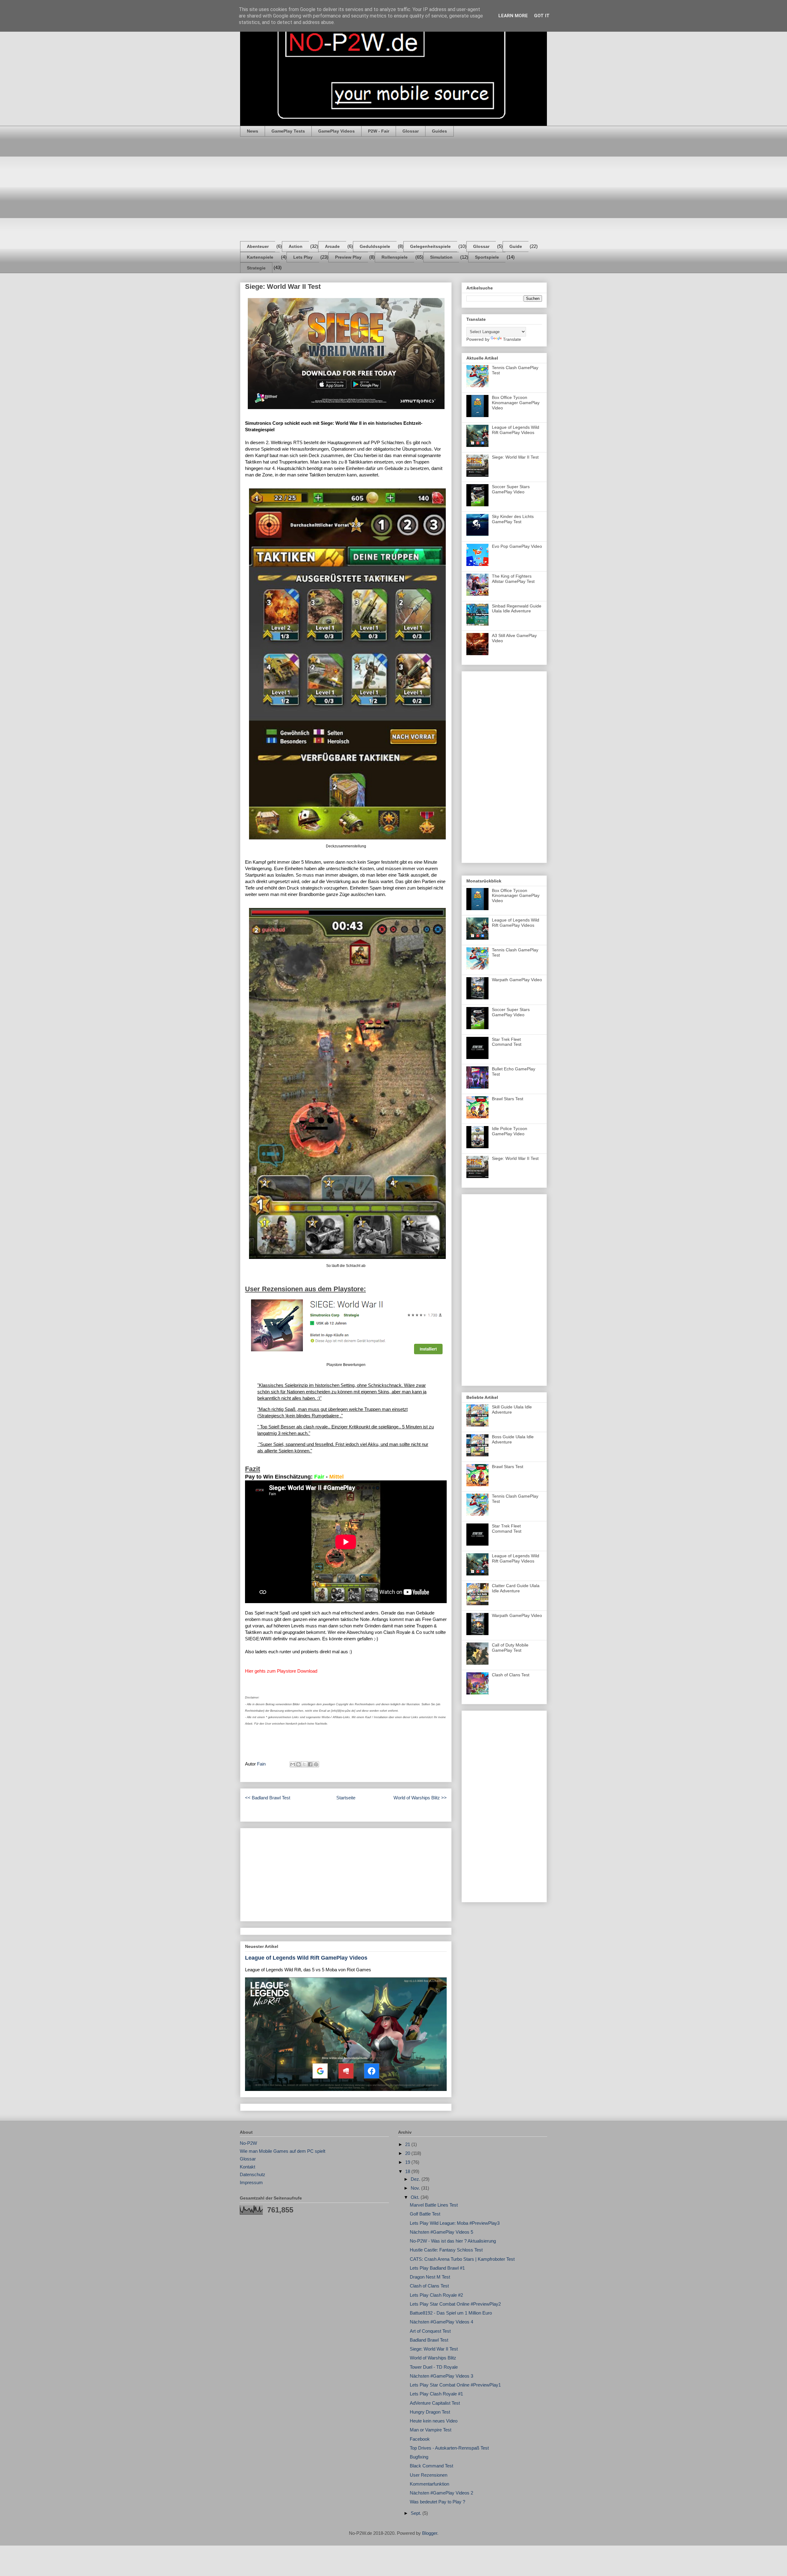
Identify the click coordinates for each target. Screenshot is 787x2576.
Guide (516, 246)
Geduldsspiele (375, 246)
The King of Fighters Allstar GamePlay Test (513, 579)
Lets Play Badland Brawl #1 (437, 2268)
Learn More (513, 16)
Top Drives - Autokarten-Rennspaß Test (449, 2448)
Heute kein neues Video (434, 2421)
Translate (512, 339)
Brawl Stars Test (508, 1099)
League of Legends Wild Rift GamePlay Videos (306, 1958)
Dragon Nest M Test (430, 2277)
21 (408, 2144)
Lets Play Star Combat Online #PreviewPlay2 (455, 2304)
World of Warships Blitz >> (420, 1798)
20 (408, 2153)
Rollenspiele (395, 257)
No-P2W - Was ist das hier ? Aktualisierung (453, 2241)
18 (408, 2171)
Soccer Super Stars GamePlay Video (511, 489)
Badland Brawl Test (429, 2340)
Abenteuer (258, 246)
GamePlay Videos (336, 131)
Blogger (430, 2533)
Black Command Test (431, 2466)
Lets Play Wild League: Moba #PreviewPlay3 (455, 2223)
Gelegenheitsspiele (430, 246)
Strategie (256, 268)
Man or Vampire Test (431, 2430)
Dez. (416, 2179)
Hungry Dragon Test (430, 2412)
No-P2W (248, 2143)
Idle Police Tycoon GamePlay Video (510, 1131)
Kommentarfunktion (429, 2484)
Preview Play (348, 257)
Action (296, 246)
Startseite (346, 1798)
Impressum (251, 2182)
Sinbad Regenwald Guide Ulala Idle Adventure (517, 609)
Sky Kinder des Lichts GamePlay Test (513, 519)
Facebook (420, 2439)
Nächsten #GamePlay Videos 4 (441, 2322)
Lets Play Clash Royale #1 (436, 2394)
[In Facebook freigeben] (310, 1764)
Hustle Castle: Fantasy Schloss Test (446, 2250)
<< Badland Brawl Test (268, 1798)
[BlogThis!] (299, 1764)
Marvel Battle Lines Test (434, 2205)
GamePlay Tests (288, 131)
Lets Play (303, 257)
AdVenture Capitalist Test (435, 2403)
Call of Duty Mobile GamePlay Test (510, 1648)
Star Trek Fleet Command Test (507, 1042)
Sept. (417, 2513)
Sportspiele (487, 257)
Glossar (411, 131)
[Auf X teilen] (304, 1764)
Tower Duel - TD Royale (434, 2367)
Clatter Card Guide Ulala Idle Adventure (516, 1588)
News (253, 131)
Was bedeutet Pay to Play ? (437, 2502)
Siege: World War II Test (515, 457)
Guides (439, 131)
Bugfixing (419, 2457)
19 (408, 2162)
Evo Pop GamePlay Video (517, 546)
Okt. (416, 2197)
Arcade (332, 246)
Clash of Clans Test (511, 1675)
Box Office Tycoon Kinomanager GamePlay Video (516, 403)
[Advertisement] (393, 189)
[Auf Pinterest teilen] (316, 1764)
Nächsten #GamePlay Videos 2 (441, 2493)
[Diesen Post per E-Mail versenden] (293, 1764)
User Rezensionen (429, 2475)
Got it (542, 16)
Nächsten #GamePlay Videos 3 (441, 2376)
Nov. (416, 2188)
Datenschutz (253, 2174)
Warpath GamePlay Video (517, 980)
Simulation (441, 257)
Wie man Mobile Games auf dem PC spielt (283, 2151)
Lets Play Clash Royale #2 (436, 2295)
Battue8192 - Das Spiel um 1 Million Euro (451, 2313)
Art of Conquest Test (430, 2331)
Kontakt (247, 2167)
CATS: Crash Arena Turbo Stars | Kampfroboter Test (462, 2259)
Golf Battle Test (425, 2214)
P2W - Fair (379, 131)
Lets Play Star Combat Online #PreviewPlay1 (455, 2385)
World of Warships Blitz (433, 2358)
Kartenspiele (260, 257)
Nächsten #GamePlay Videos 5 (441, 2232)
